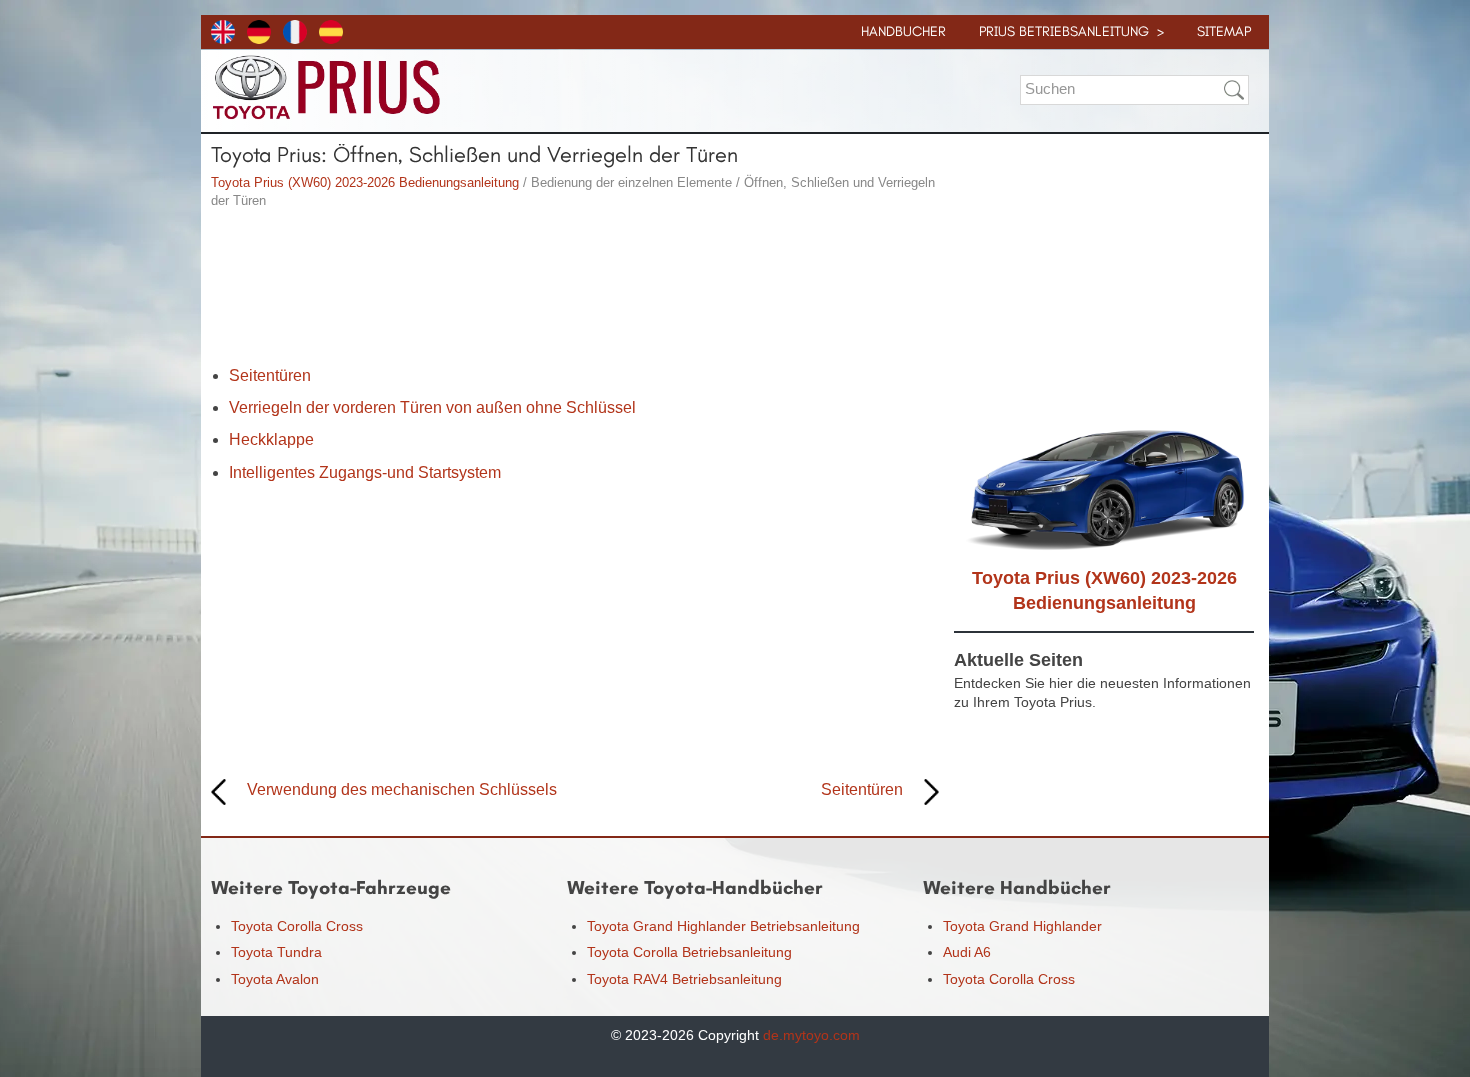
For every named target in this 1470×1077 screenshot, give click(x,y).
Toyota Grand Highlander (1022, 926)
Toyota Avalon (275, 979)
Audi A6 (967, 952)
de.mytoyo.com (811, 1035)
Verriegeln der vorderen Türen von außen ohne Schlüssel (432, 407)
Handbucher (903, 31)
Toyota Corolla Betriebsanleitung (689, 952)
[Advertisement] (575, 290)
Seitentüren (270, 375)
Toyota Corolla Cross (297, 926)
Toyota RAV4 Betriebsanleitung (684, 979)
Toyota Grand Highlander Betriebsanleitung (723, 926)
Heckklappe (271, 439)
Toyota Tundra (276, 952)
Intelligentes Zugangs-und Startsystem (365, 472)
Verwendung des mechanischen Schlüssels (402, 789)
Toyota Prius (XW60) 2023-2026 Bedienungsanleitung (365, 182)
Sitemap (1224, 31)
